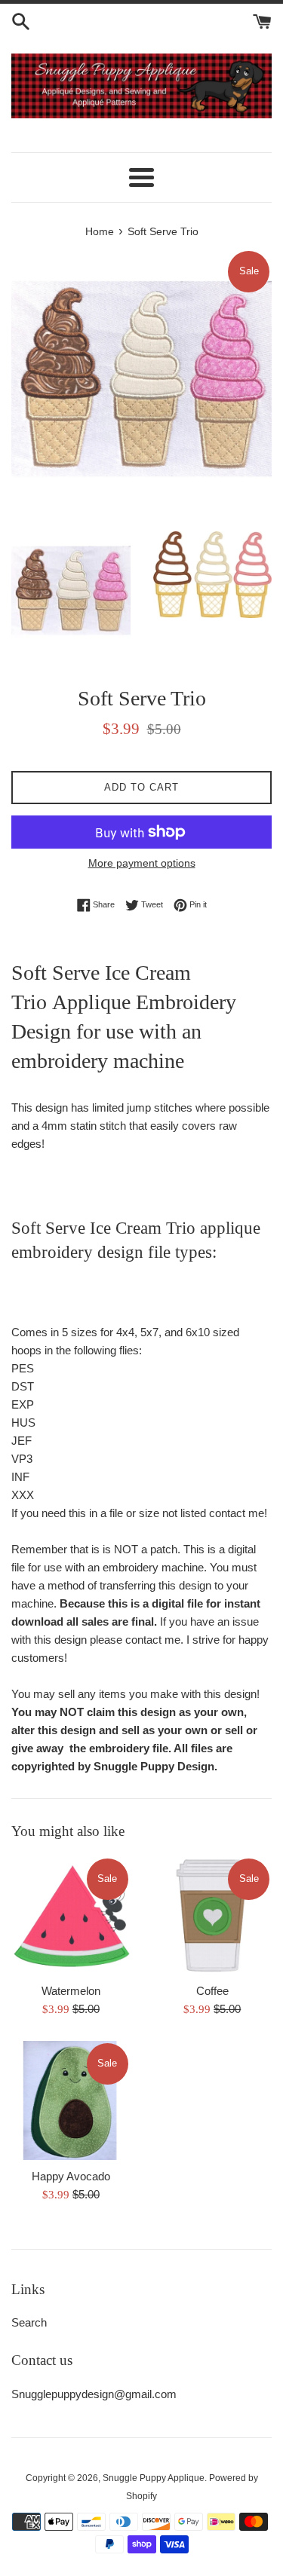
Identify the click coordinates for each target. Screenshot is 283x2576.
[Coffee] (213, 1916)
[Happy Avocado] (71, 2100)
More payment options (142, 863)
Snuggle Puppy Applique (154, 2478)
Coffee (212, 1991)
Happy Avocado (71, 2176)
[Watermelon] (71, 1916)
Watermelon (71, 1991)
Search (29, 2322)
